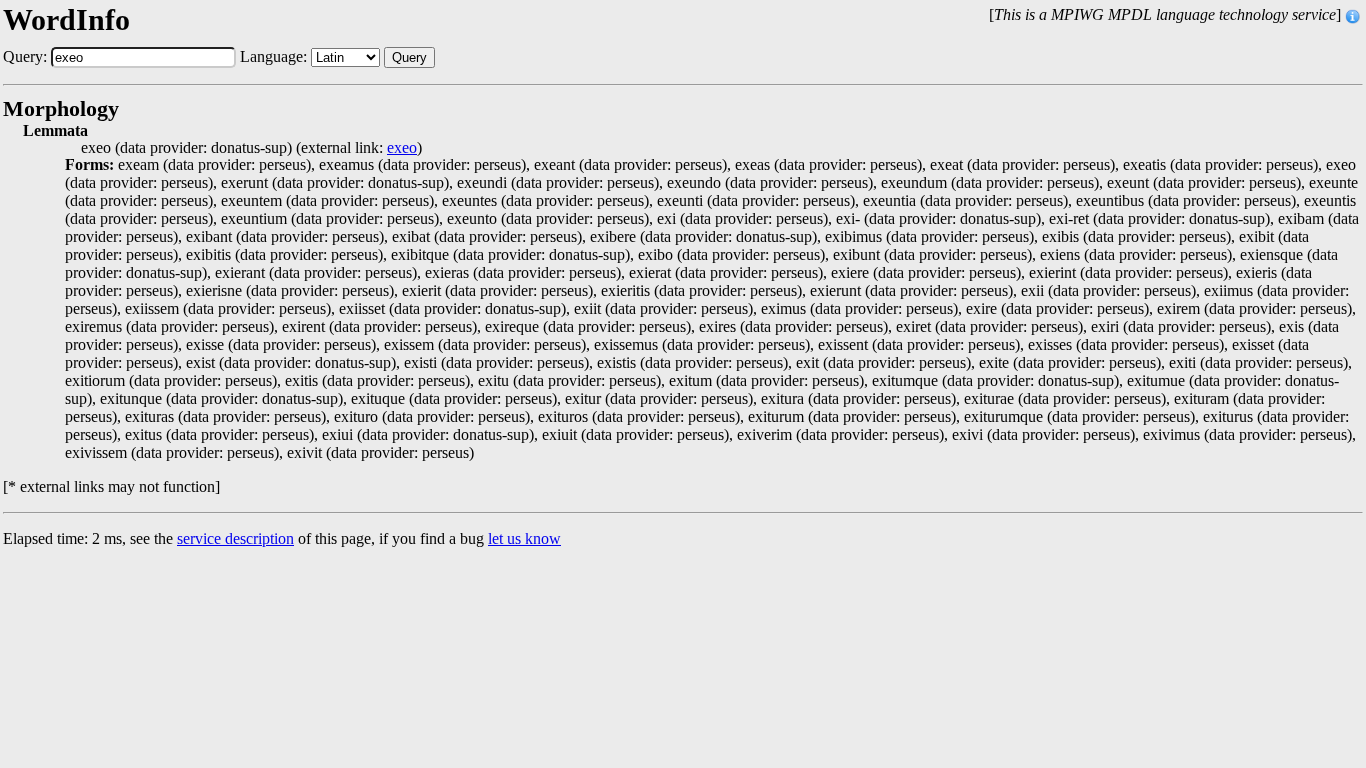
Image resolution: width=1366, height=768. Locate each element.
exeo (402, 148)
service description (235, 538)
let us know (524, 538)
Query (409, 57)
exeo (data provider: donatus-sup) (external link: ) (251, 148)
